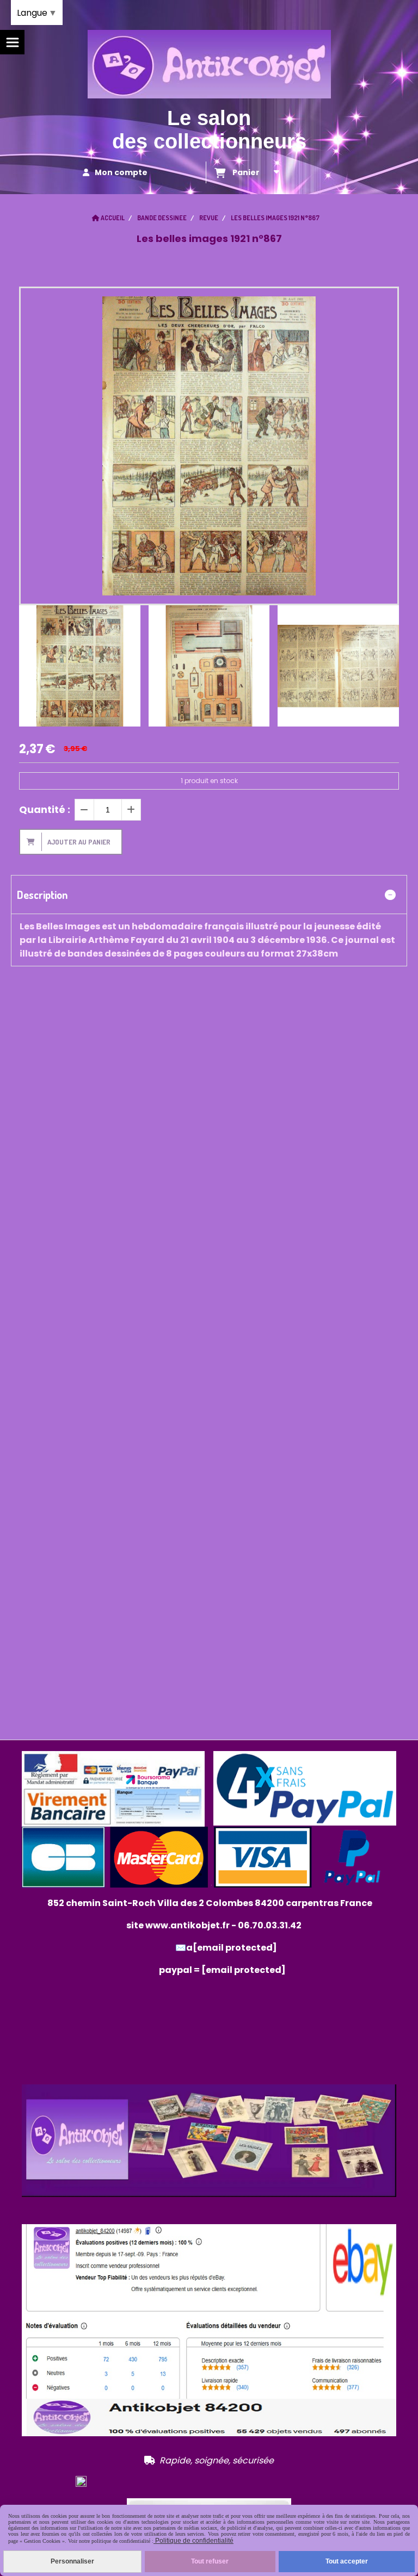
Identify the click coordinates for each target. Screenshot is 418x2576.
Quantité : (45, 809)
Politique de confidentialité (193, 2541)
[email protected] (244, 1970)
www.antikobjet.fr (188, 1925)
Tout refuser (210, 2561)
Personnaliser (72, 2561)
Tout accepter (347, 2561)
